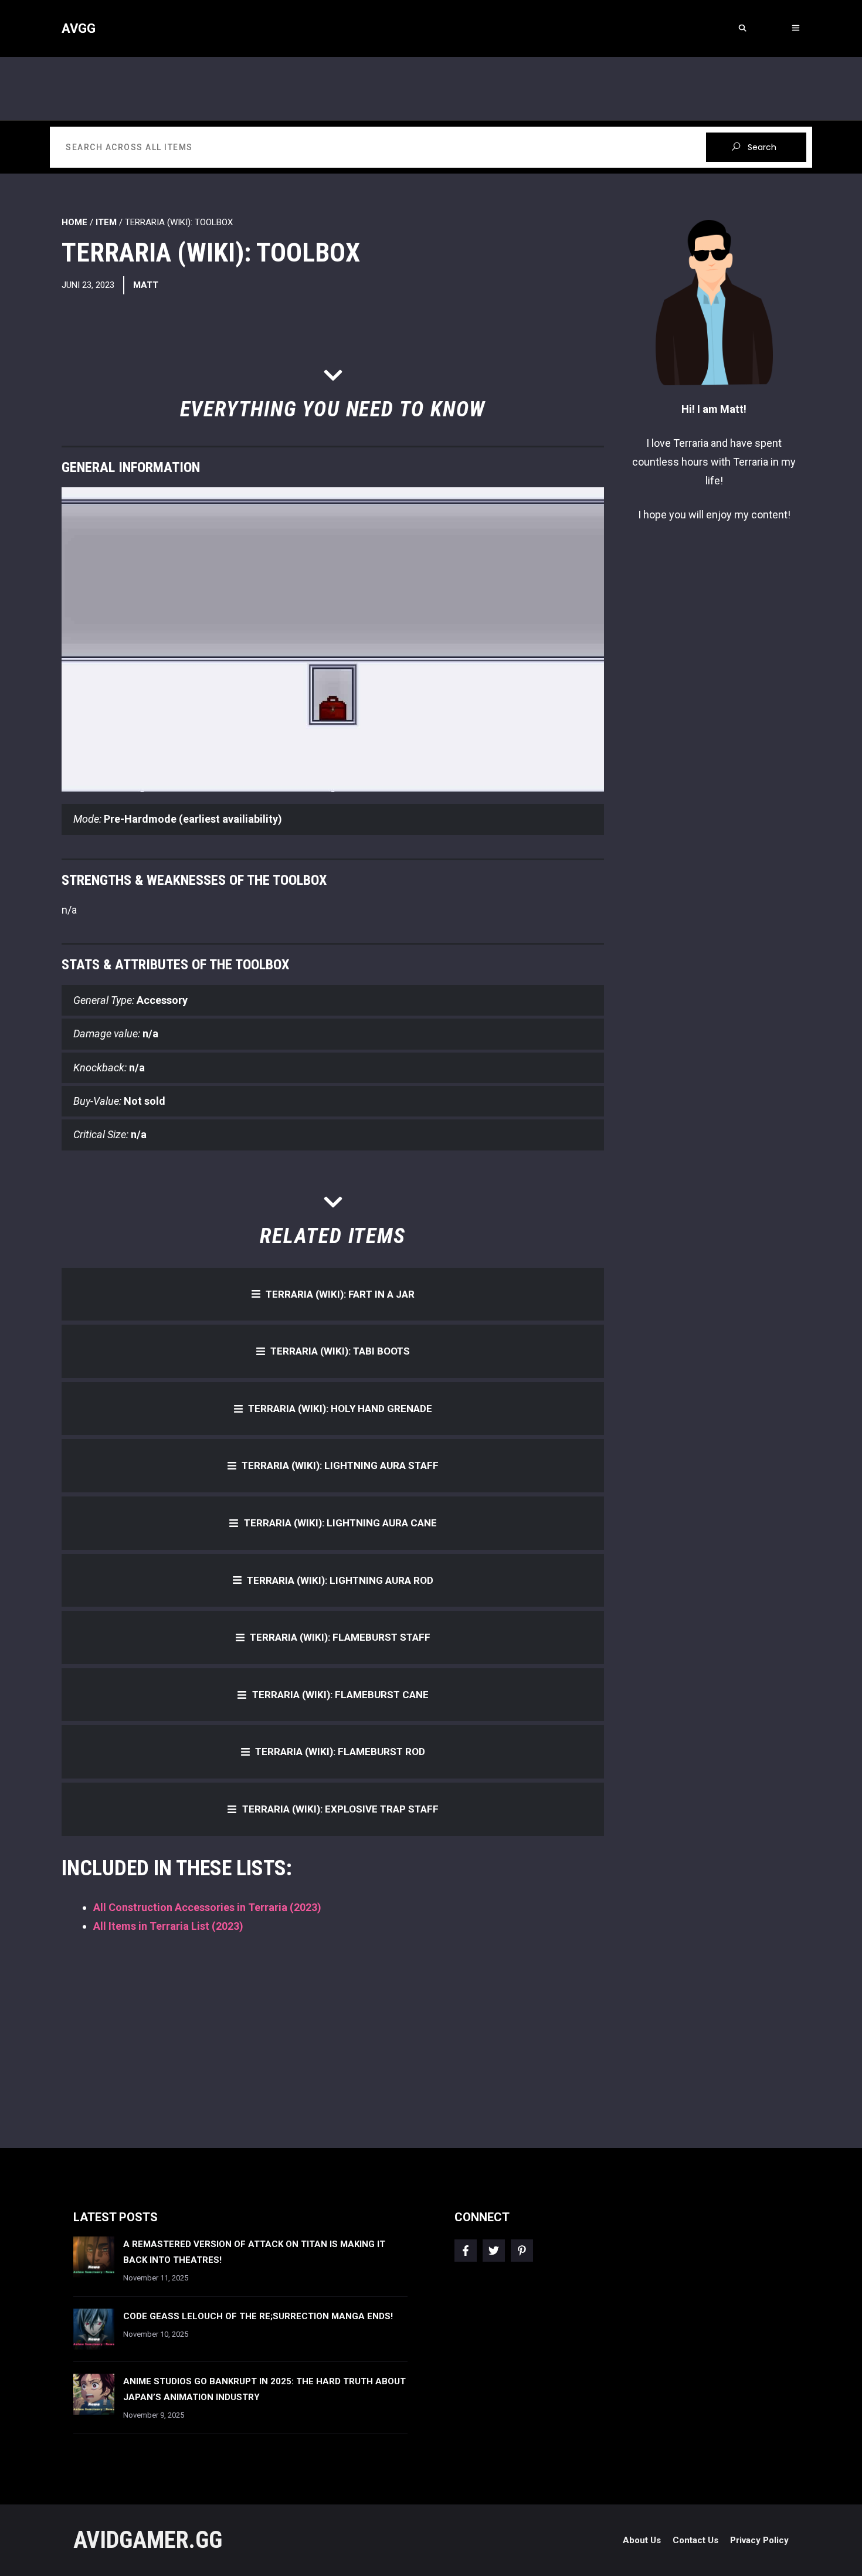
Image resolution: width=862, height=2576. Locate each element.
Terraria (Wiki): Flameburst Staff (340, 1637)
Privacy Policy (759, 2540)
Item (106, 222)
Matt (146, 285)
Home (74, 222)
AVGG (79, 28)
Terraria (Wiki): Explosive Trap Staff (340, 1809)
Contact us (695, 2540)
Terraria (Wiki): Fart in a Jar (340, 1294)
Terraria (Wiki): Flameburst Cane (340, 1695)
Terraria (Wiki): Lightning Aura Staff (340, 1465)
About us (642, 2540)
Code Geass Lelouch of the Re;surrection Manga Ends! (258, 2316)
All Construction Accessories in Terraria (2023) (207, 1907)
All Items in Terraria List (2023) (168, 1926)
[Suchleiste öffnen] (742, 28)
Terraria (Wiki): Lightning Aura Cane (340, 1523)
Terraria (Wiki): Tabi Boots (340, 1351)
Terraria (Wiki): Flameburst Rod (340, 1752)
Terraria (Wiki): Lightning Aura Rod (340, 1580)
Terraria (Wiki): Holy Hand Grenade (340, 1409)
